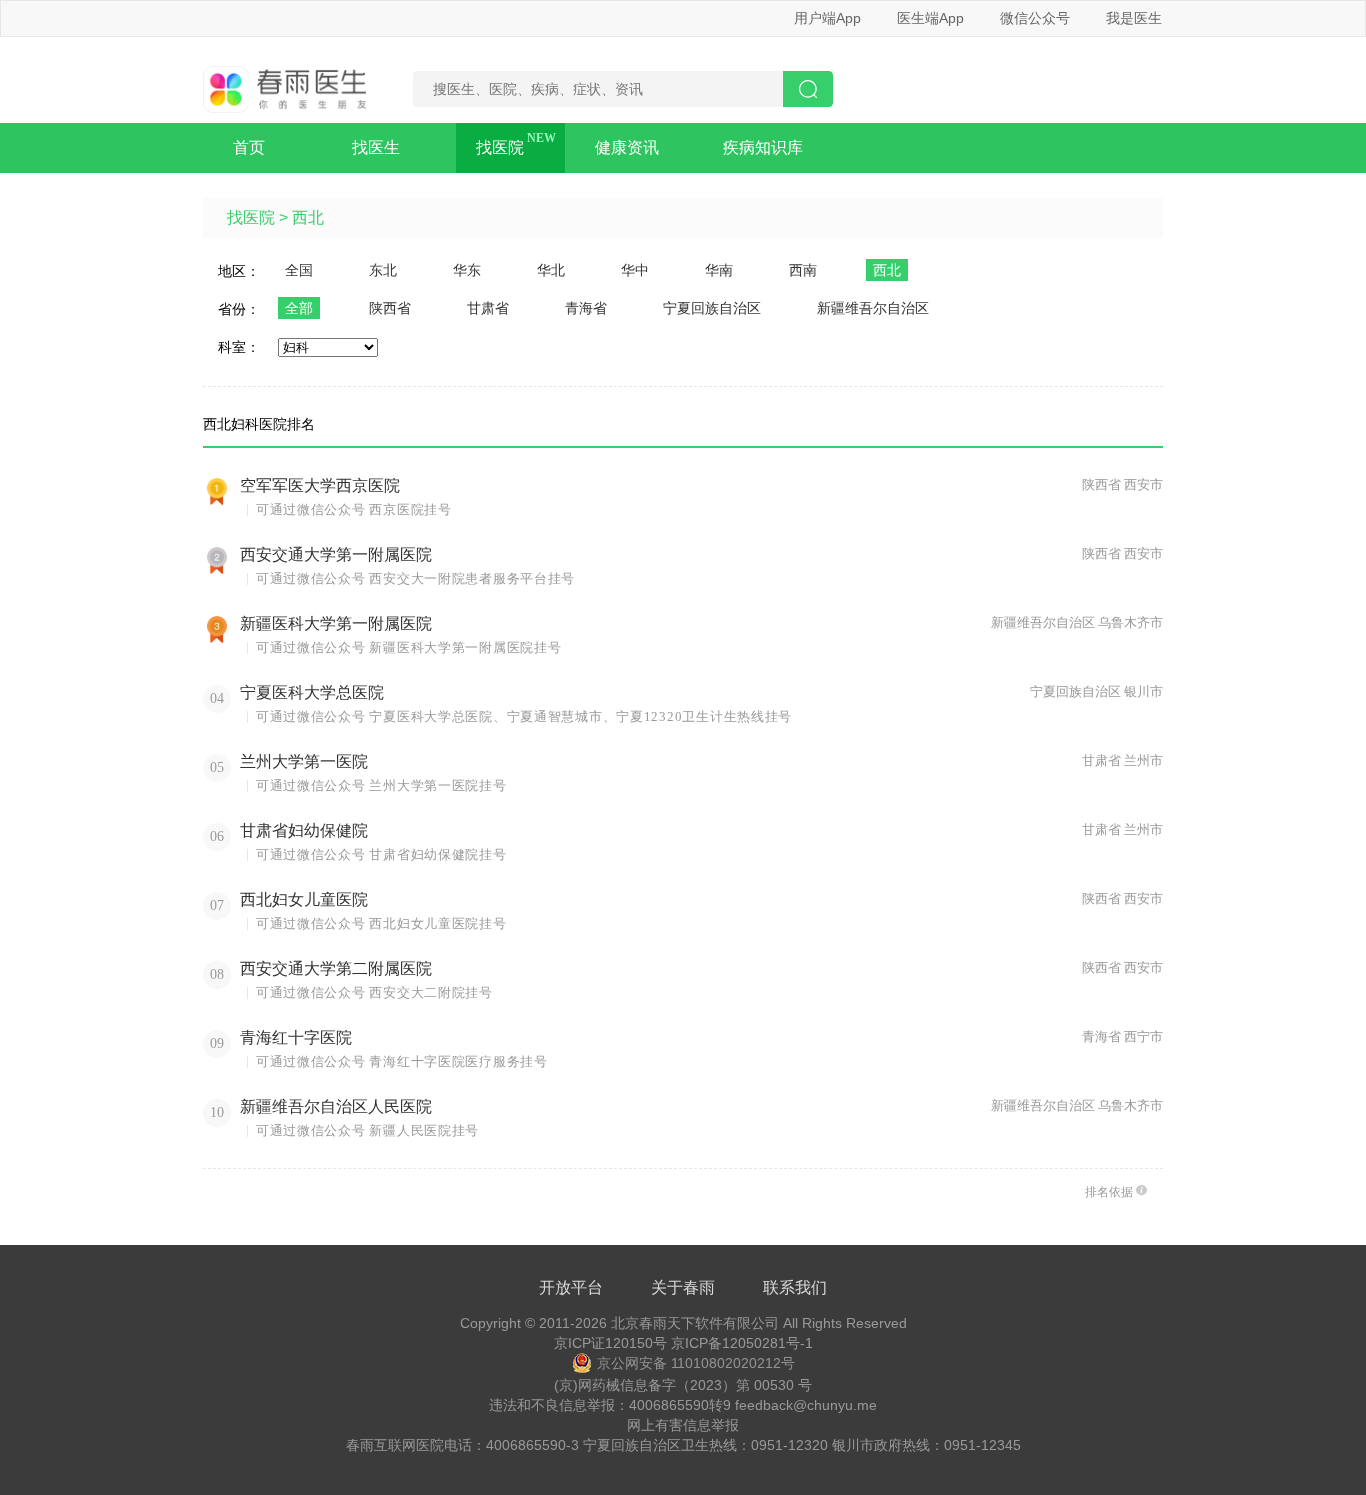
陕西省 (390, 308)
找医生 (376, 147)
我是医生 (1134, 18)
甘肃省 (488, 308)
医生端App (930, 18)
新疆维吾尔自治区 (873, 308)
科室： (239, 347)
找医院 (500, 147)
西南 (803, 270)
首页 (249, 147)
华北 (551, 270)
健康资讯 (627, 147)
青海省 (586, 308)
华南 (719, 270)
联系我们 (795, 1287)
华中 (635, 270)
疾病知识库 (763, 147)
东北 (383, 270)
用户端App (827, 18)
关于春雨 (683, 1287)
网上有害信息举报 (683, 1425)
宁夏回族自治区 (712, 308)
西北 (308, 217)
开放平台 (571, 1287)
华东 (467, 270)
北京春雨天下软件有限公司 (695, 1323)
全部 (299, 308)
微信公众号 (1035, 18)
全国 (299, 270)
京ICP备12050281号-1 (742, 1343)
